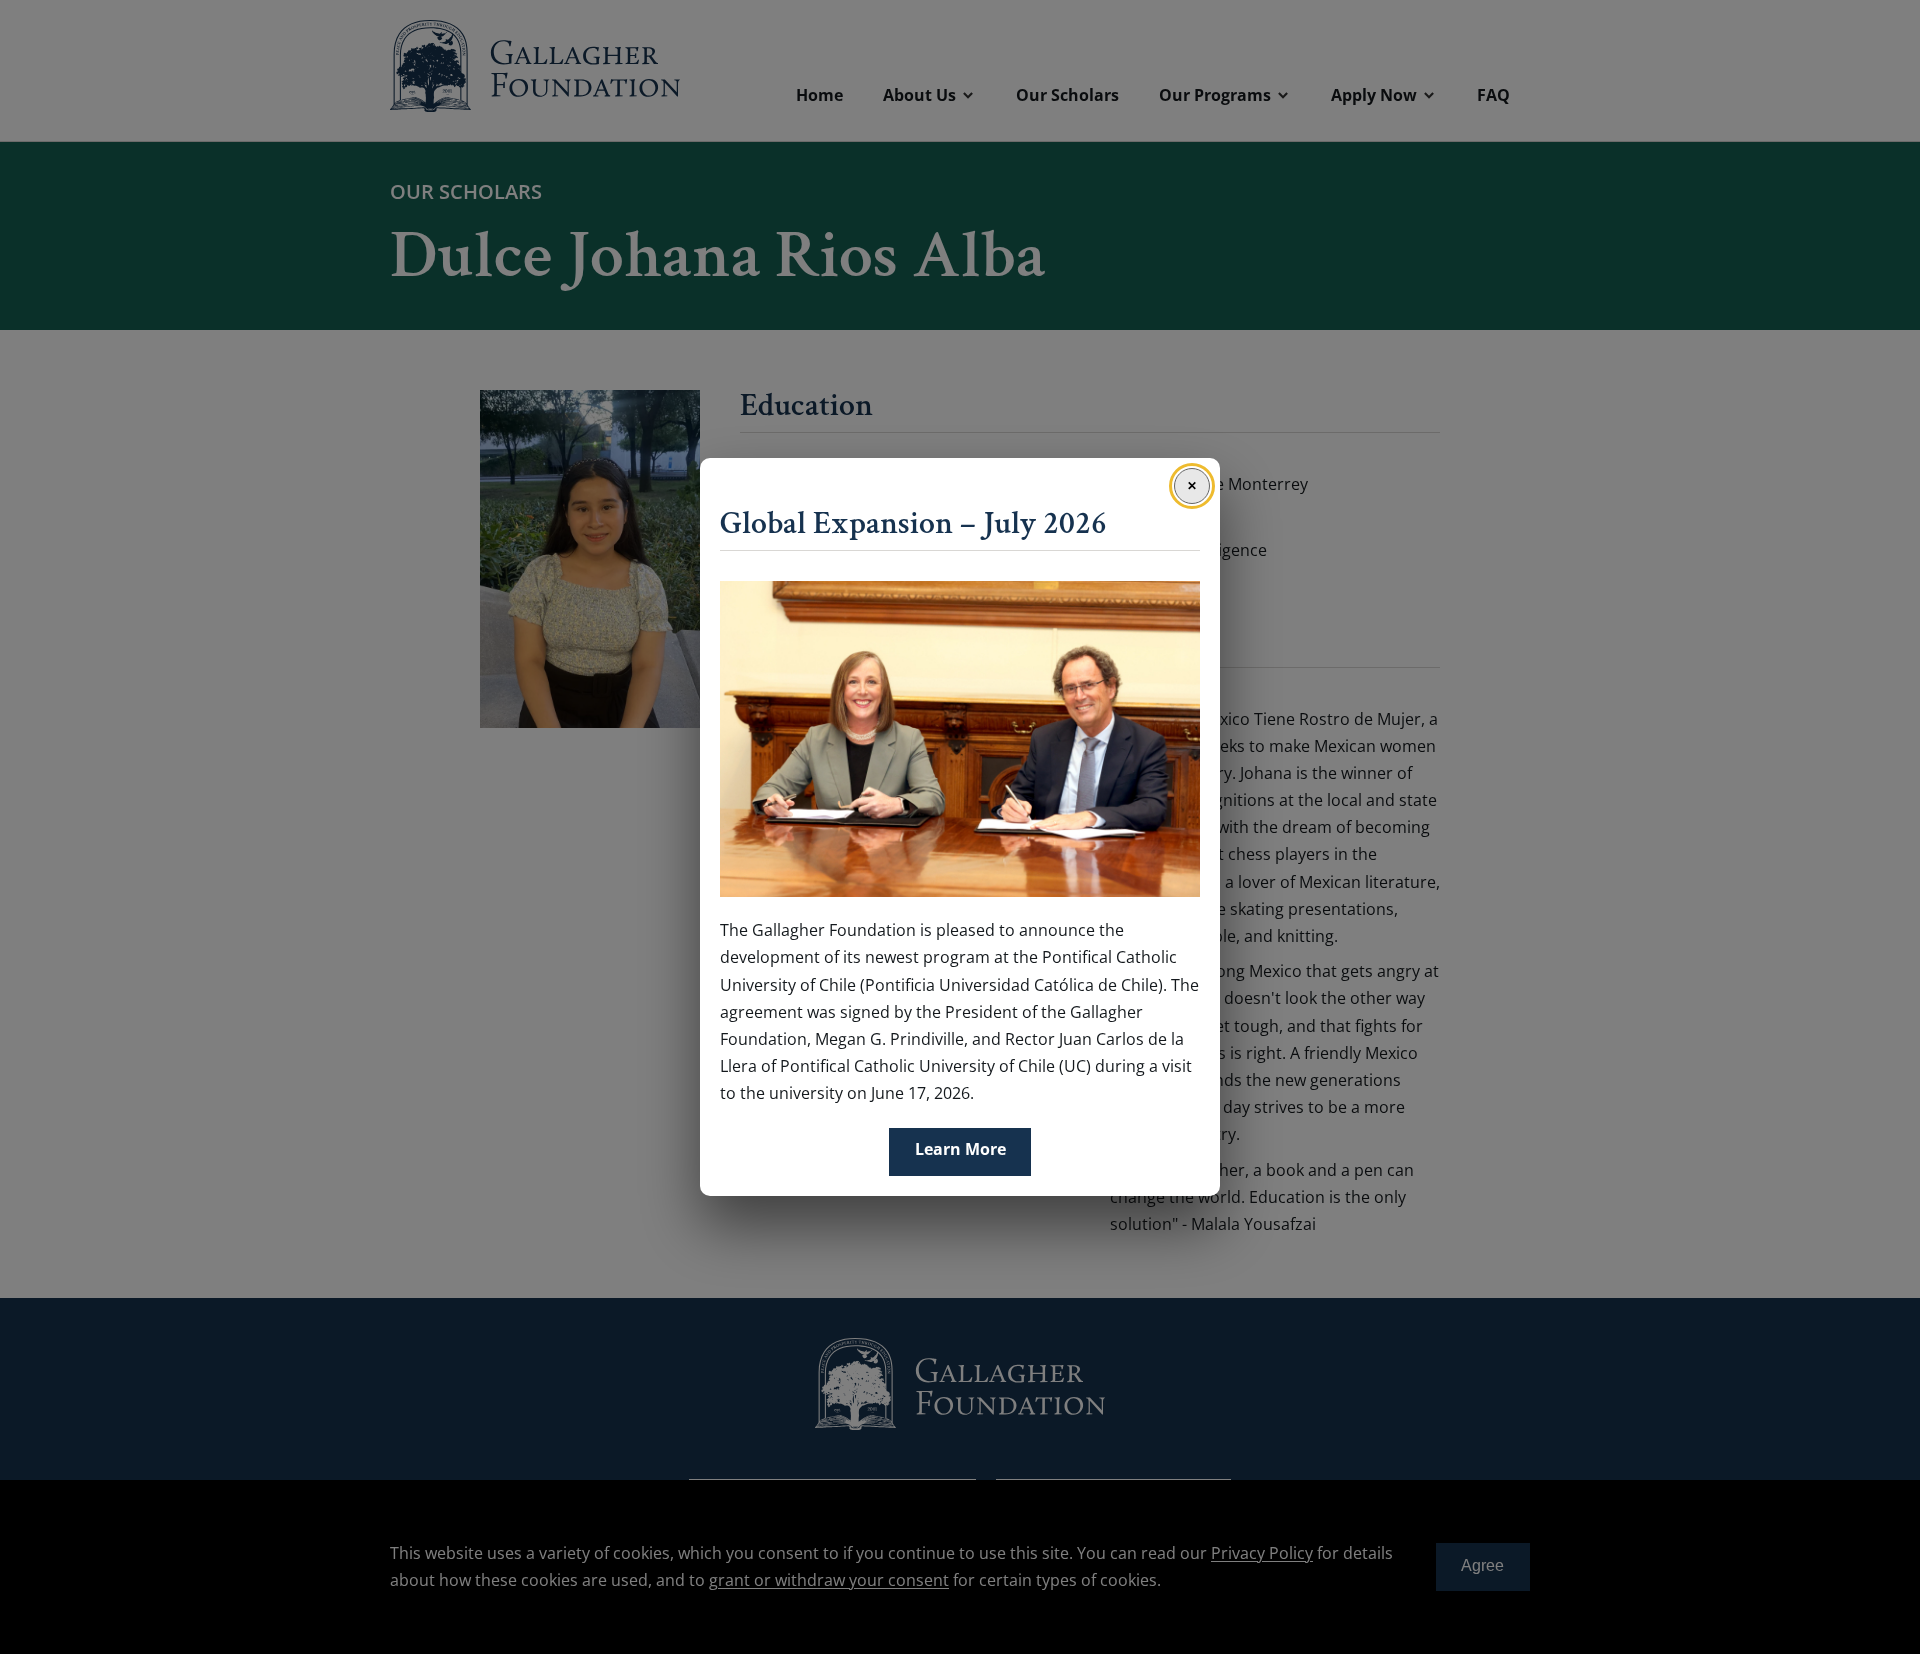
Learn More (960, 1149)
